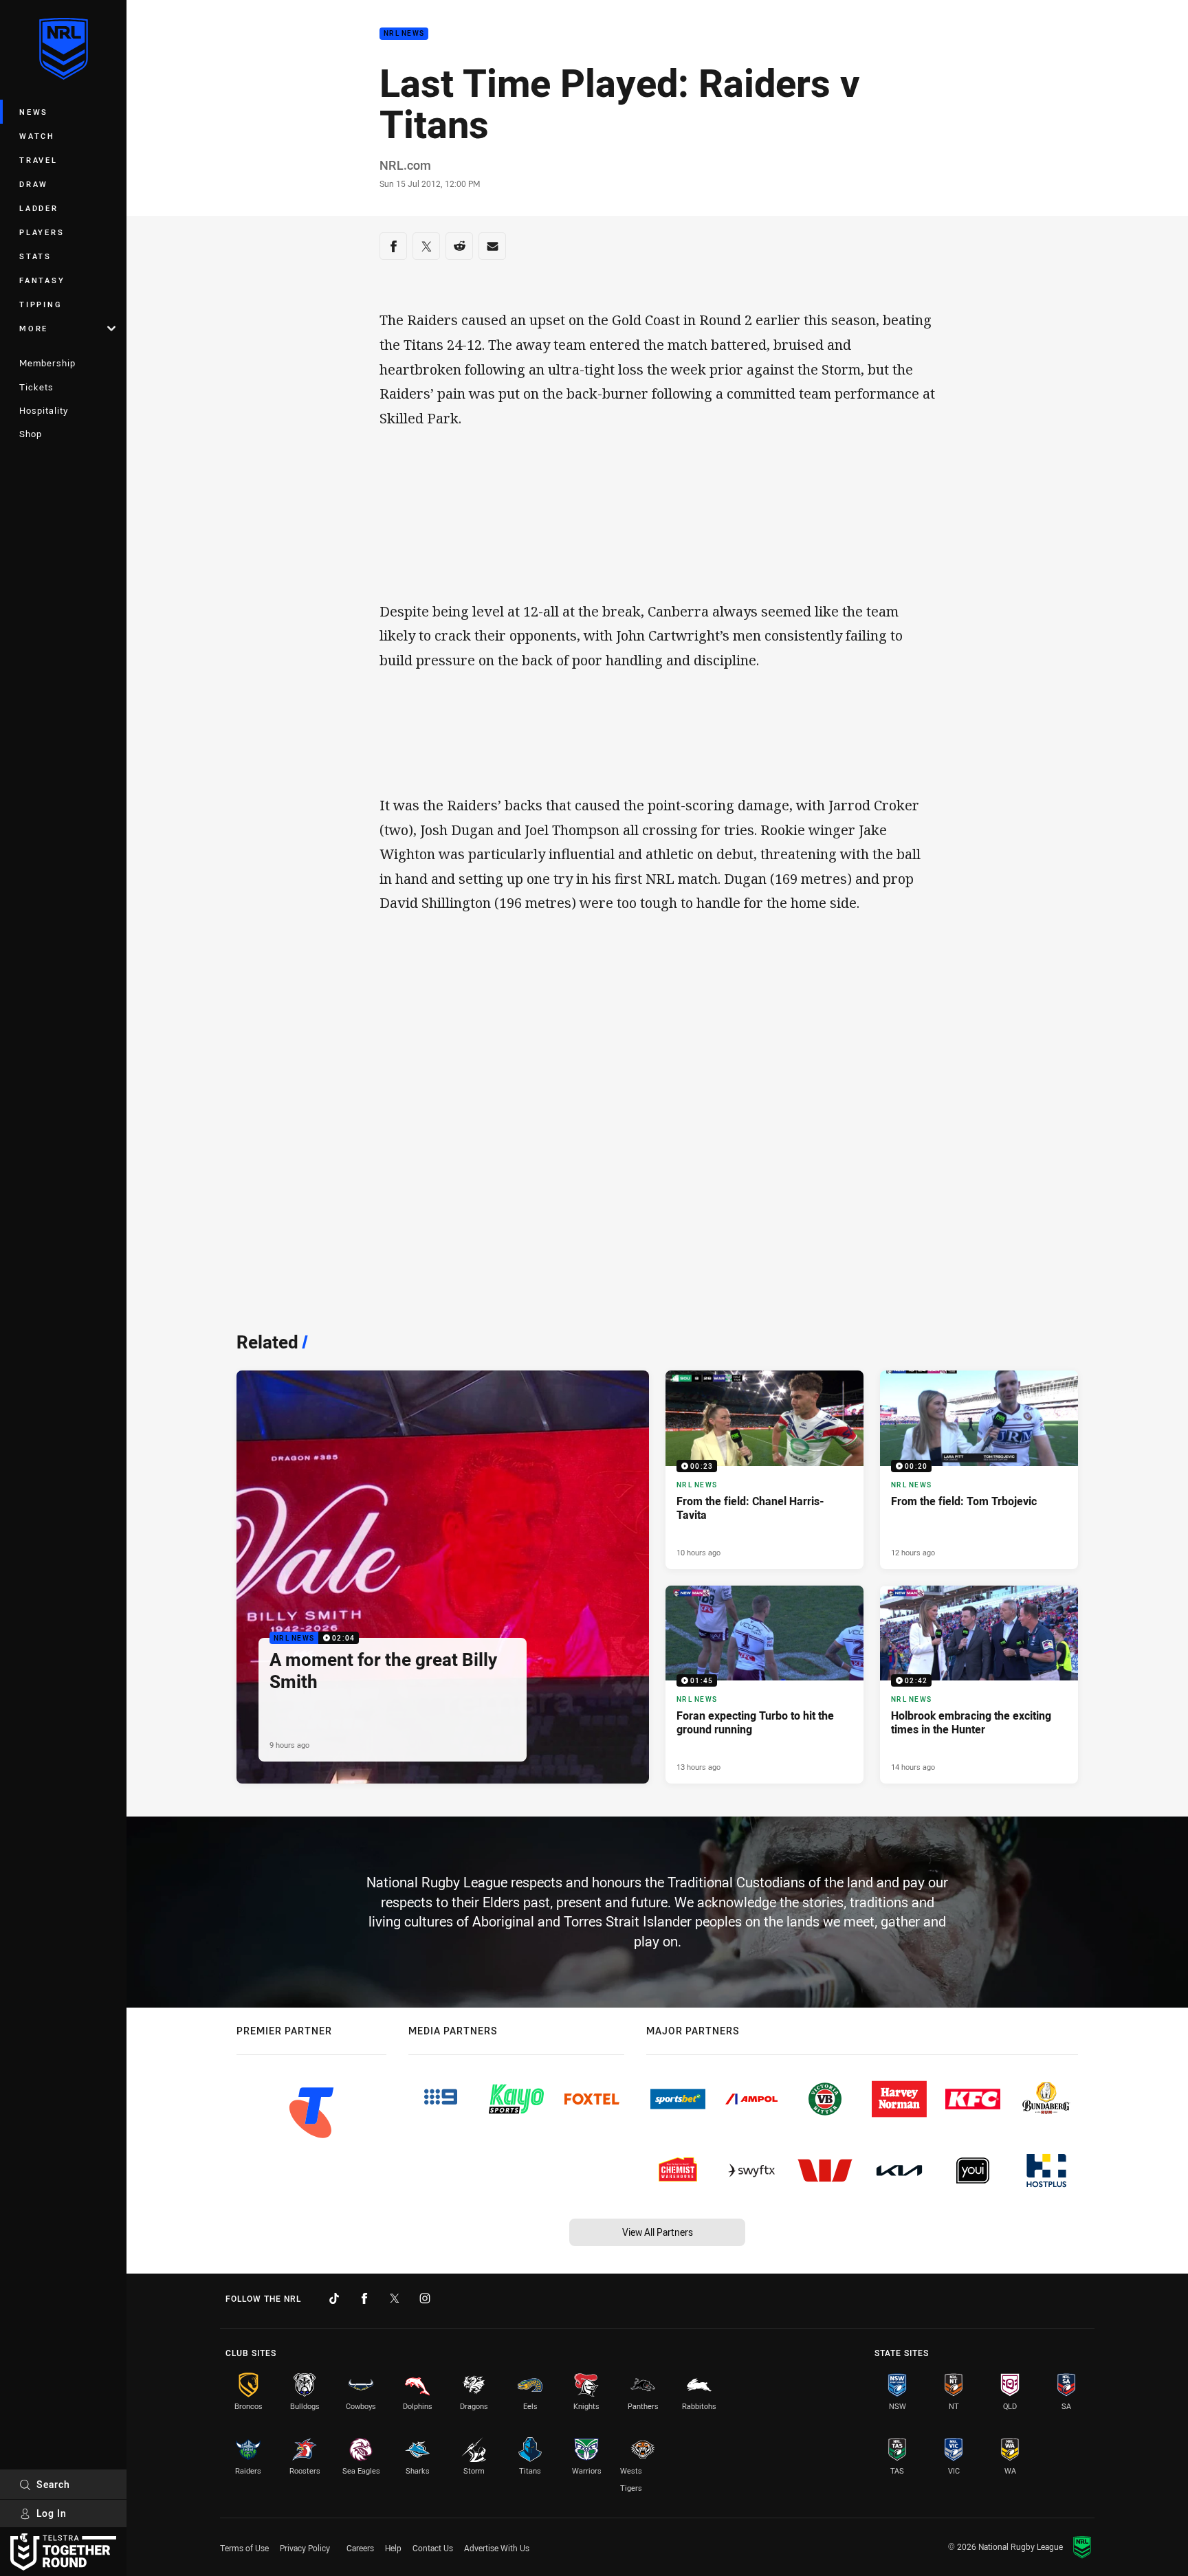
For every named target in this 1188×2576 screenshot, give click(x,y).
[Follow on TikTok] (334, 2298)
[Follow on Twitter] (395, 2298)
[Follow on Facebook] (364, 2298)
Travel (38, 160)
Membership (47, 363)
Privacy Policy (305, 2548)
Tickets (36, 387)
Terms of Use (244, 2548)
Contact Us (433, 2548)
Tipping (41, 304)
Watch (37, 136)
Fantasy (42, 280)
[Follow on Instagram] (425, 2298)
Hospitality (44, 410)
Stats (35, 256)
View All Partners (658, 2232)
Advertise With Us (497, 2548)
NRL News (404, 34)
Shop (31, 434)
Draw (34, 184)
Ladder (39, 208)
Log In (52, 2513)
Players (42, 232)
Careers (360, 2548)
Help (393, 2548)
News (34, 112)
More (34, 328)
